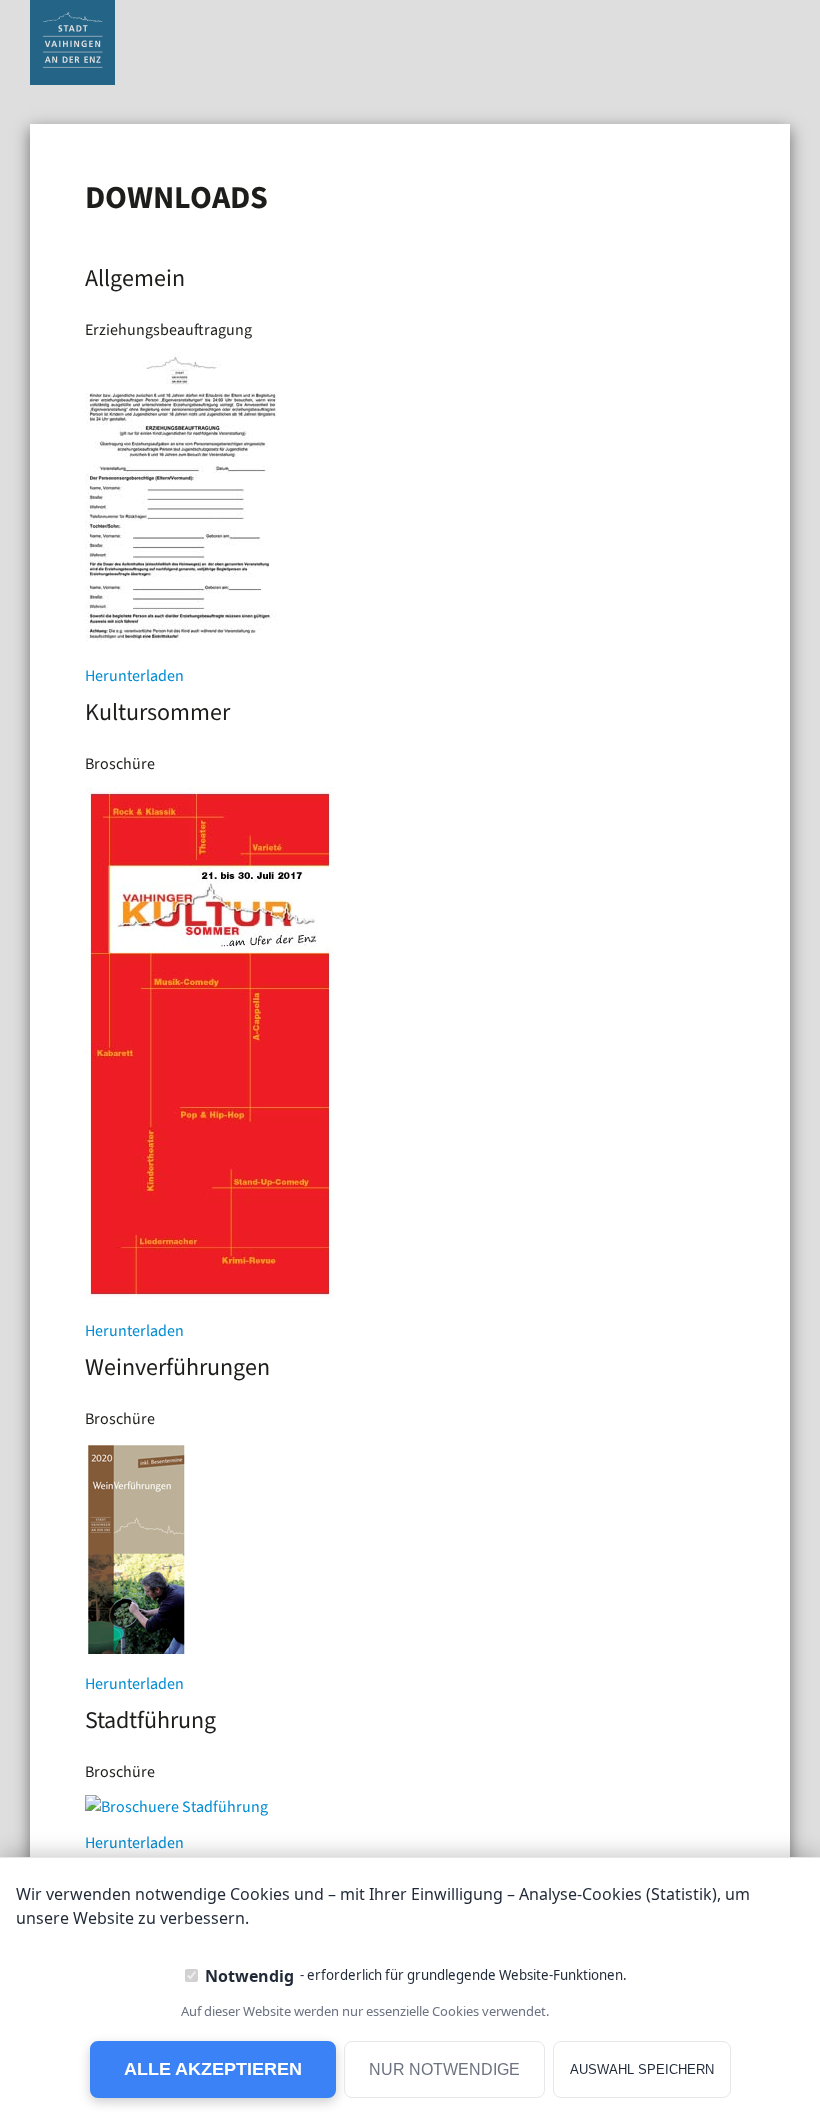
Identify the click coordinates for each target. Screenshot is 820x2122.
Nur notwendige (444, 2069)
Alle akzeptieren (213, 2069)
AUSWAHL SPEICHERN (642, 2069)
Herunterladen (134, 676)
